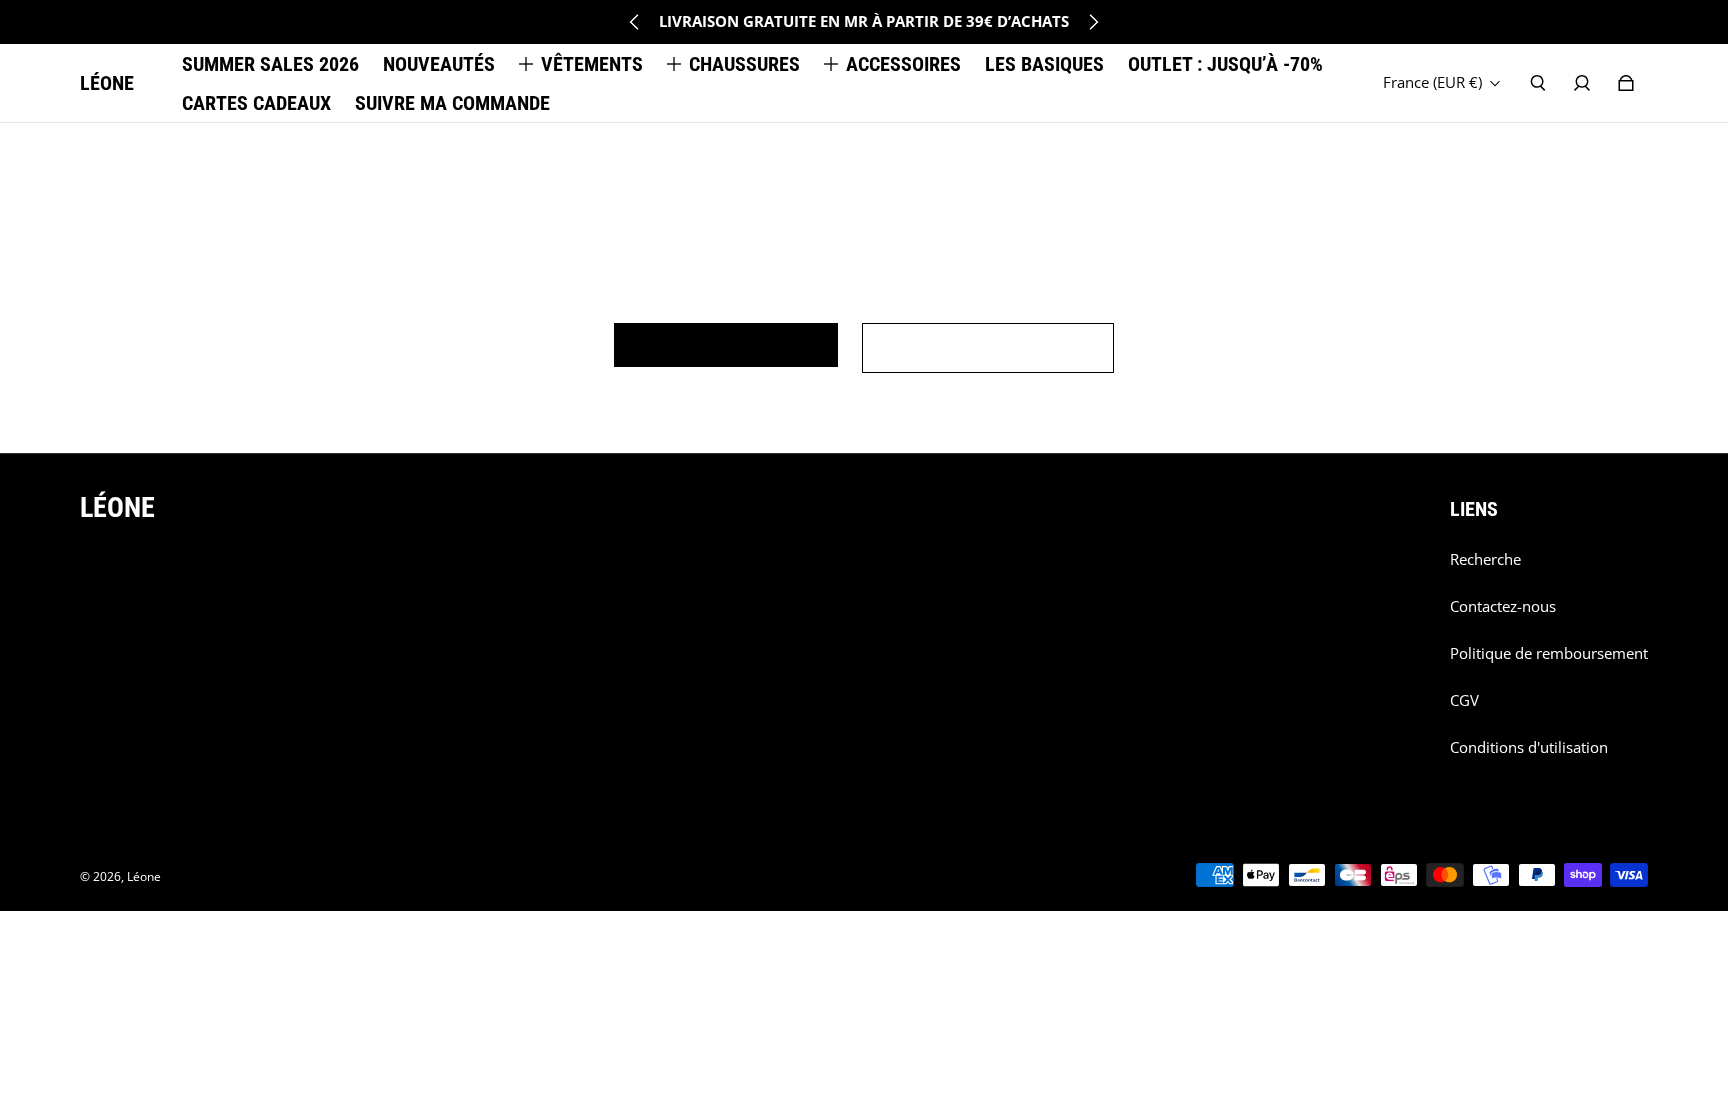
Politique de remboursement (1549, 653)
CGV (1464, 700)
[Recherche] (1538, 83)
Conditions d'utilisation (1529, 747)
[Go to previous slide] (635, 22)
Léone (144, 876)
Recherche (1485, 559)
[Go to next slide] (1093, 22)
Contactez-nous (1503, 606)
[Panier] (1626, 83)
